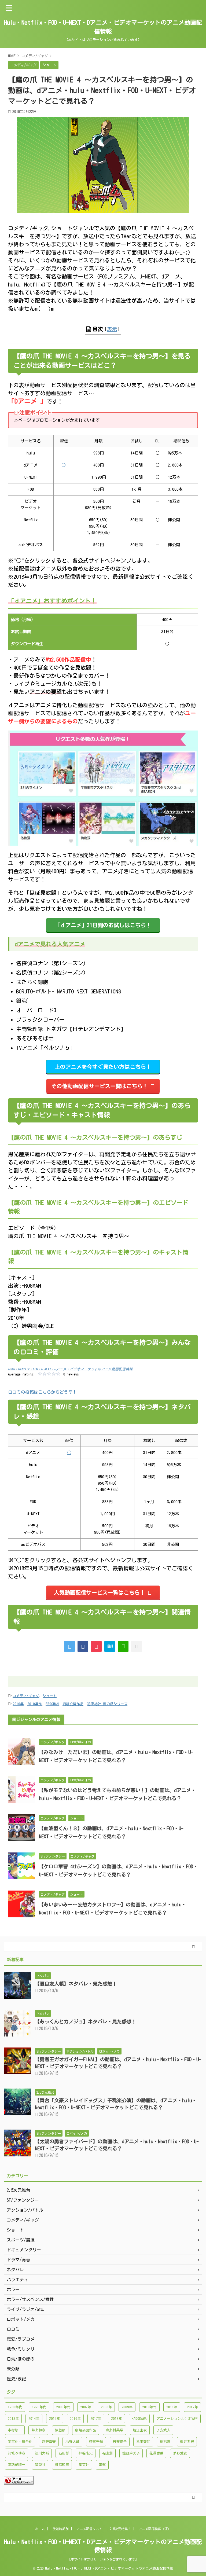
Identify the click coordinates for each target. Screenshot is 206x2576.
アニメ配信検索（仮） (155, 2529)
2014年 (34, 2419)
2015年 (55, 2419)
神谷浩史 (86, 2453)
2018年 (117, 2419)
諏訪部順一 (16, 2465)
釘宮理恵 (62, 2465)
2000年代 (63, 2407)
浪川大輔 (42, 2453)
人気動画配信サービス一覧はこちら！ (100, 1592)
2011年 (172, 2407)
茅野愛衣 (180, 2453)
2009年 (127, 2407)
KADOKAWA (139, 2419)
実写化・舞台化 (20, 2442)
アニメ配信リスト (89, 2529)
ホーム (40, 2529)
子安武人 (163, 2430)
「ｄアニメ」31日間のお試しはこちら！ (103, 925)
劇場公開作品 (73, 1704)
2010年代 (35, 1704)
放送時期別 (61, 2529)
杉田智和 (143, 2442)
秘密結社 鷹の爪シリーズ (107, 1704)
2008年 (106, 2407)
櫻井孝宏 (187, 2442)
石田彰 (64, 2453)
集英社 (84, 2465)
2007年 (86, 2407)
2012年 (192, 2407)
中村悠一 (15, 2430)
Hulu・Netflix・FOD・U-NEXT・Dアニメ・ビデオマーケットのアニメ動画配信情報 (70, 1369)
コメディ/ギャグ (26, 1696)
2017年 (96, 2419)
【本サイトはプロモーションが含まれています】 (103, 2559)
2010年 (18, 1704)
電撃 (102, 2465)
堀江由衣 (140, 2430)
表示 (112, 329)
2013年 (13, 2419)
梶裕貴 (165, 2442)
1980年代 (15, 2407)
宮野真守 (49, 2442)
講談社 (40, 2465)
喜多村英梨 (114, 2430)
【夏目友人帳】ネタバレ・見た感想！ (76, 1984)
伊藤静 (60, 2430)
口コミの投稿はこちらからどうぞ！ (42, 1392)
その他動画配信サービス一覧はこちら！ (100, 1086)
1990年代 (39, 2407)
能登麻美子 (131, 2453)
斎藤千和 (96, 2442)
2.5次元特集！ (120, 2529)
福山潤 (107, 2453)
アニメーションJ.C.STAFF (177, 2419)
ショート (50, 1696)
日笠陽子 (120, 2442)
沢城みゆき (16, 2453)
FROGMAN (52, 1704)
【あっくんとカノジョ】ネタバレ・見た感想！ (86, 2021)
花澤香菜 (156, 2453)
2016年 (75, 2419)
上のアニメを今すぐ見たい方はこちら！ (103, 1067)
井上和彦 (38, 2430)
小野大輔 (72, 2442)
